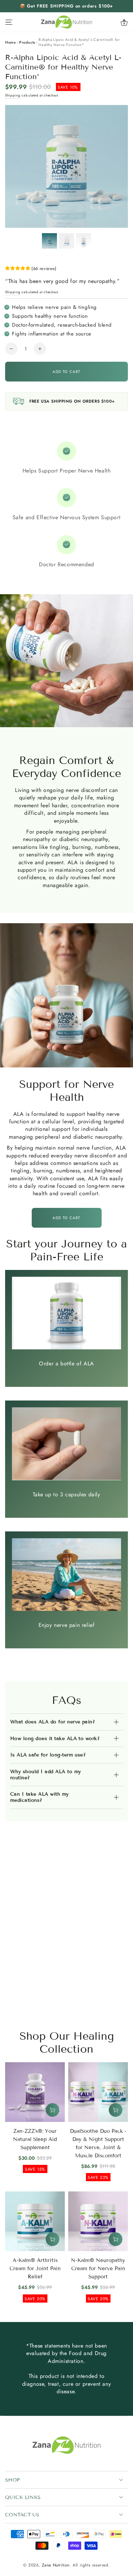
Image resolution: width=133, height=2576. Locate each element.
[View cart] (124, 22)
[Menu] (9, 22)
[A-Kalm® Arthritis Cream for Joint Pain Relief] (35, 2221)
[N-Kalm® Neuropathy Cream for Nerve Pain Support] (98, 2221)
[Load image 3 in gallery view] (84, 241)
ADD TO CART (66, 1218)
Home (10, 42)
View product (53, 2110)
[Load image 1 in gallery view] (49, 241)
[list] (66, 505)
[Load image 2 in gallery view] (66, 241)
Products (27, 42)
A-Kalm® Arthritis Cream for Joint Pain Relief (35, 2268)
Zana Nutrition (56, 2565)
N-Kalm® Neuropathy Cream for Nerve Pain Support (98, 2268)
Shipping (13, 95)
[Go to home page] (66, 22)
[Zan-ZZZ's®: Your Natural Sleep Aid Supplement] (35, 2092)
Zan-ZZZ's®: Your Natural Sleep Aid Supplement (35, 2139)
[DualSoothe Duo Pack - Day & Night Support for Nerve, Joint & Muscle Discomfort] (98, 2092)
